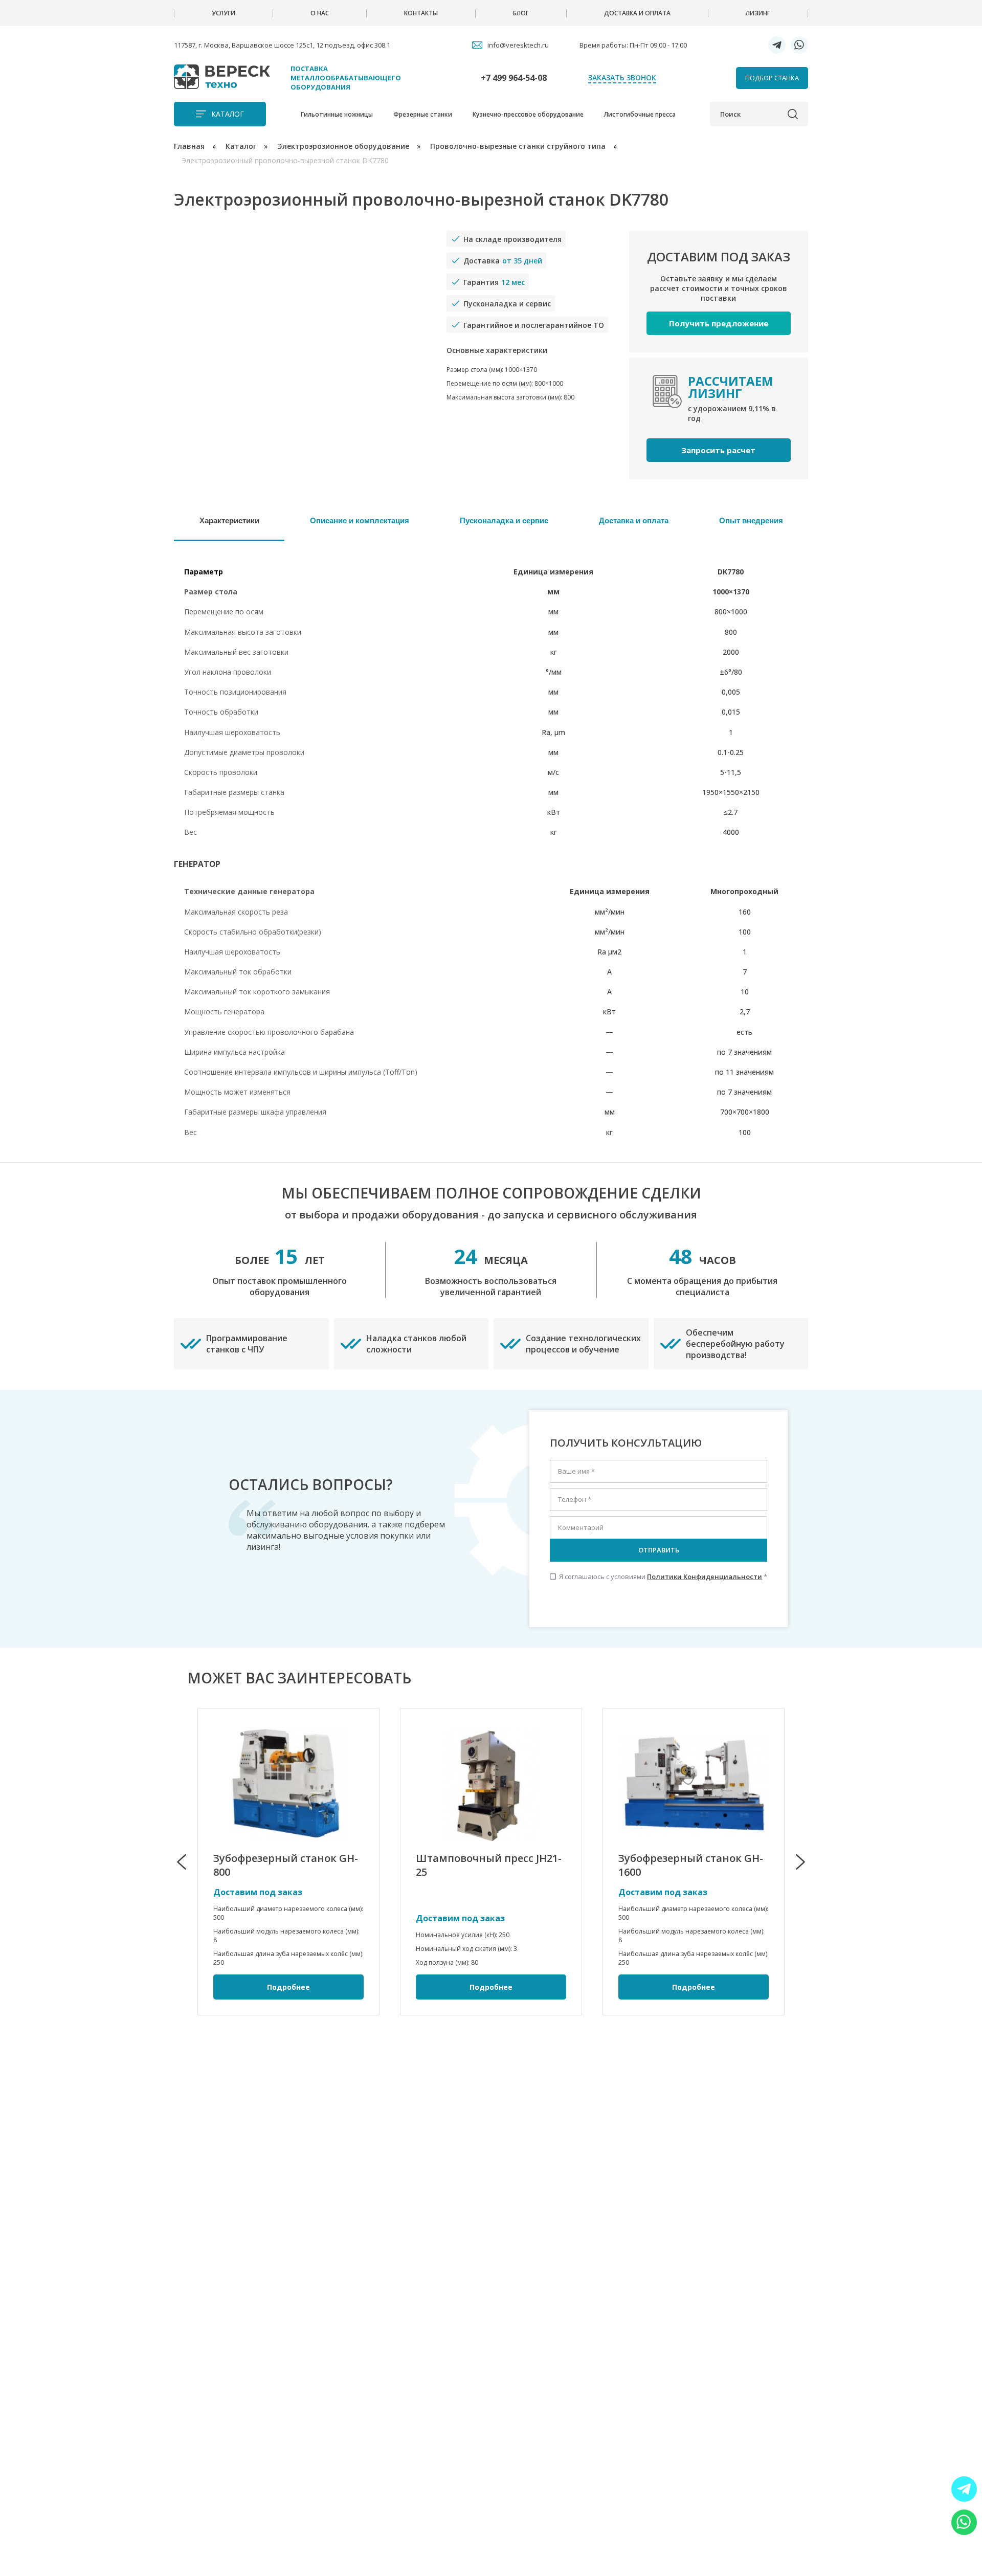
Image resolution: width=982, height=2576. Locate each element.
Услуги (224, 13)
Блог (521, 13)
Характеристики (229, 520)
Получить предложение (719, 323)
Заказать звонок (622, 77)
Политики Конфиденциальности (705, 1576)
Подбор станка (772, 78)
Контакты (421, 13)
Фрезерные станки (423, 114)
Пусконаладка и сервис (504, 520)
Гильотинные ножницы (337, 114)
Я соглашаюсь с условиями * (659, 1576)
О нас (320, 13)
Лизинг (758, 13)
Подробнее (288, 1987)
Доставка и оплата (637, 13)
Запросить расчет (718, 450)
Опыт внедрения (751, 520)
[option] (288, 1862)
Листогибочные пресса (640, 114)
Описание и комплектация (360, 520)
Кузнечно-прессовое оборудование (528, 114)
